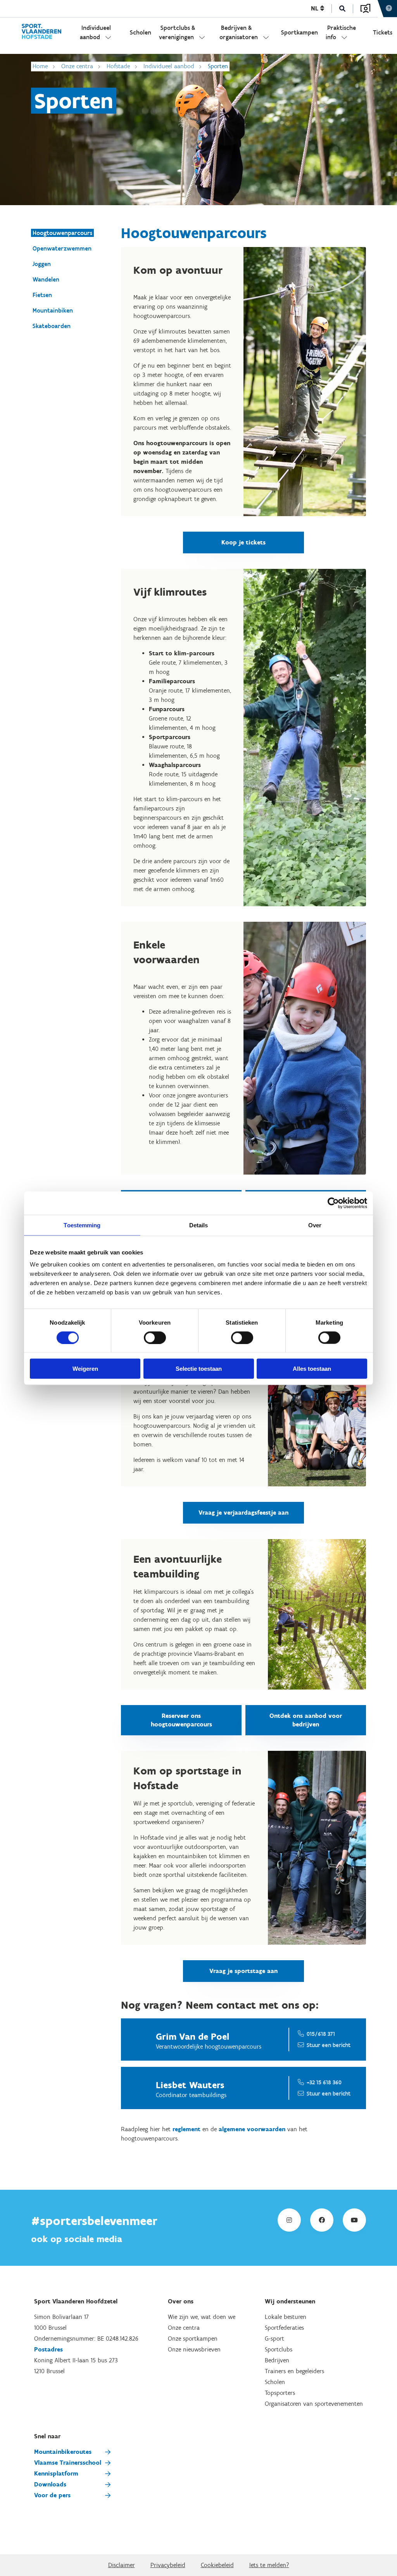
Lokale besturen (286, 2317)
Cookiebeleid (217, 2565)
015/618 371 (321, 2034)
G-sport (274, 2338)
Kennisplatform (56, 2473)
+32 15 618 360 (324, 2082)
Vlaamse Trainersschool (68, 2463)
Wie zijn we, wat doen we (202, 2317)
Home (40, 66)
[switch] (155, 1337)
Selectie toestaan (199, 1369)
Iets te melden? (269, 2565)
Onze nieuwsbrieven (194, 2349)
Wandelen (46, 279)
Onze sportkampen (193, 2338)
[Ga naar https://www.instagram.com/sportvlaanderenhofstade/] (289, 2220)
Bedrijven (277, 2360)
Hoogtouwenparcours (62, 233)
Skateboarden (52, 326)
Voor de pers (52, 2495)
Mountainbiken (53, 310)
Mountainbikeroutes (63, 2452)
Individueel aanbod (169, 66)
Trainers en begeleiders (294, 2371)
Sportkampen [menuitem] (299, 32)
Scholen (275, 2382)
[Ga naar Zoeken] (343, 9)
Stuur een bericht (329, 2045)
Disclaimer (122, 2565)
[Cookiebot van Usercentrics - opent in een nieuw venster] (333, 1203)
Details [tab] (199, 1225)
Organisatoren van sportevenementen (314, 2404)
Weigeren (85, 1369)
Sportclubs (279, 2349)
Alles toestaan (312, 1369)
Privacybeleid (168, 2565)
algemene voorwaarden (252, 2129)
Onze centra (77, 66)
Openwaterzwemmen (62, 248)
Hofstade (118, 66)
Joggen (42, 264)
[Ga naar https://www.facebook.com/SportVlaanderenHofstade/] (322, 2220)
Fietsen (42, 295)
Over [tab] (315, 1225)
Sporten (218, 66)
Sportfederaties (284, 2328)
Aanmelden (365, 9)
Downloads (50, 2484)
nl (316, 8)
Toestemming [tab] (82, 1225)
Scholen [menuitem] (141, 32)
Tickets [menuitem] (383, 32)
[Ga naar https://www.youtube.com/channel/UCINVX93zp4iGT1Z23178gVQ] (354, 2220)
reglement (186, 2129)
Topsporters (280, 2393)
